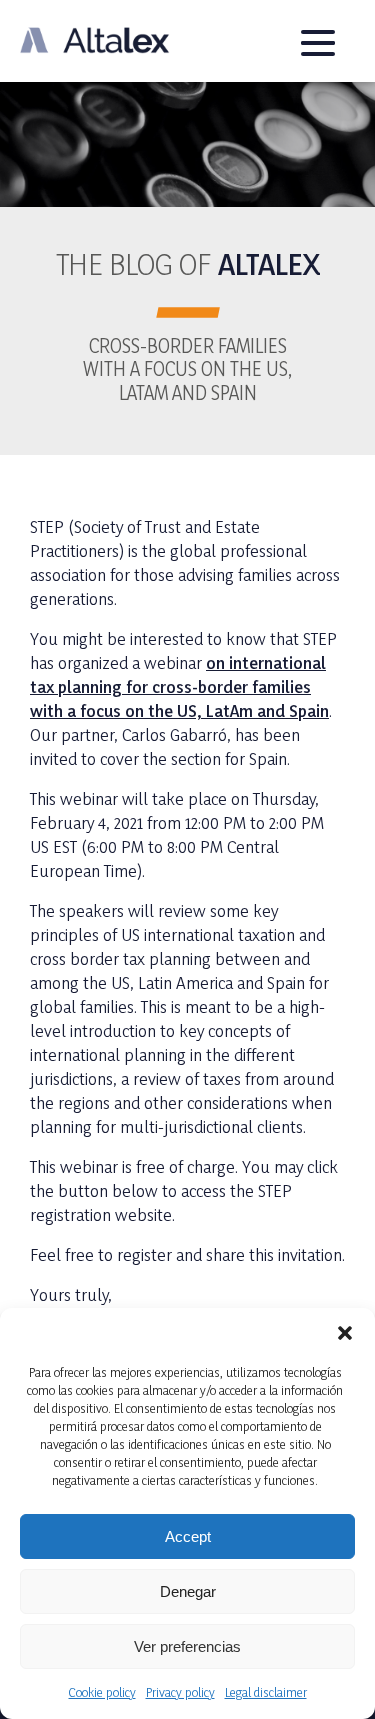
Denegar (188, 1591)
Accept (188, 1536)
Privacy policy (180, 1692)
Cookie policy (102, 1692)
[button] (345, 1333)
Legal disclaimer (266, 1692)
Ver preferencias (187, 1646)
